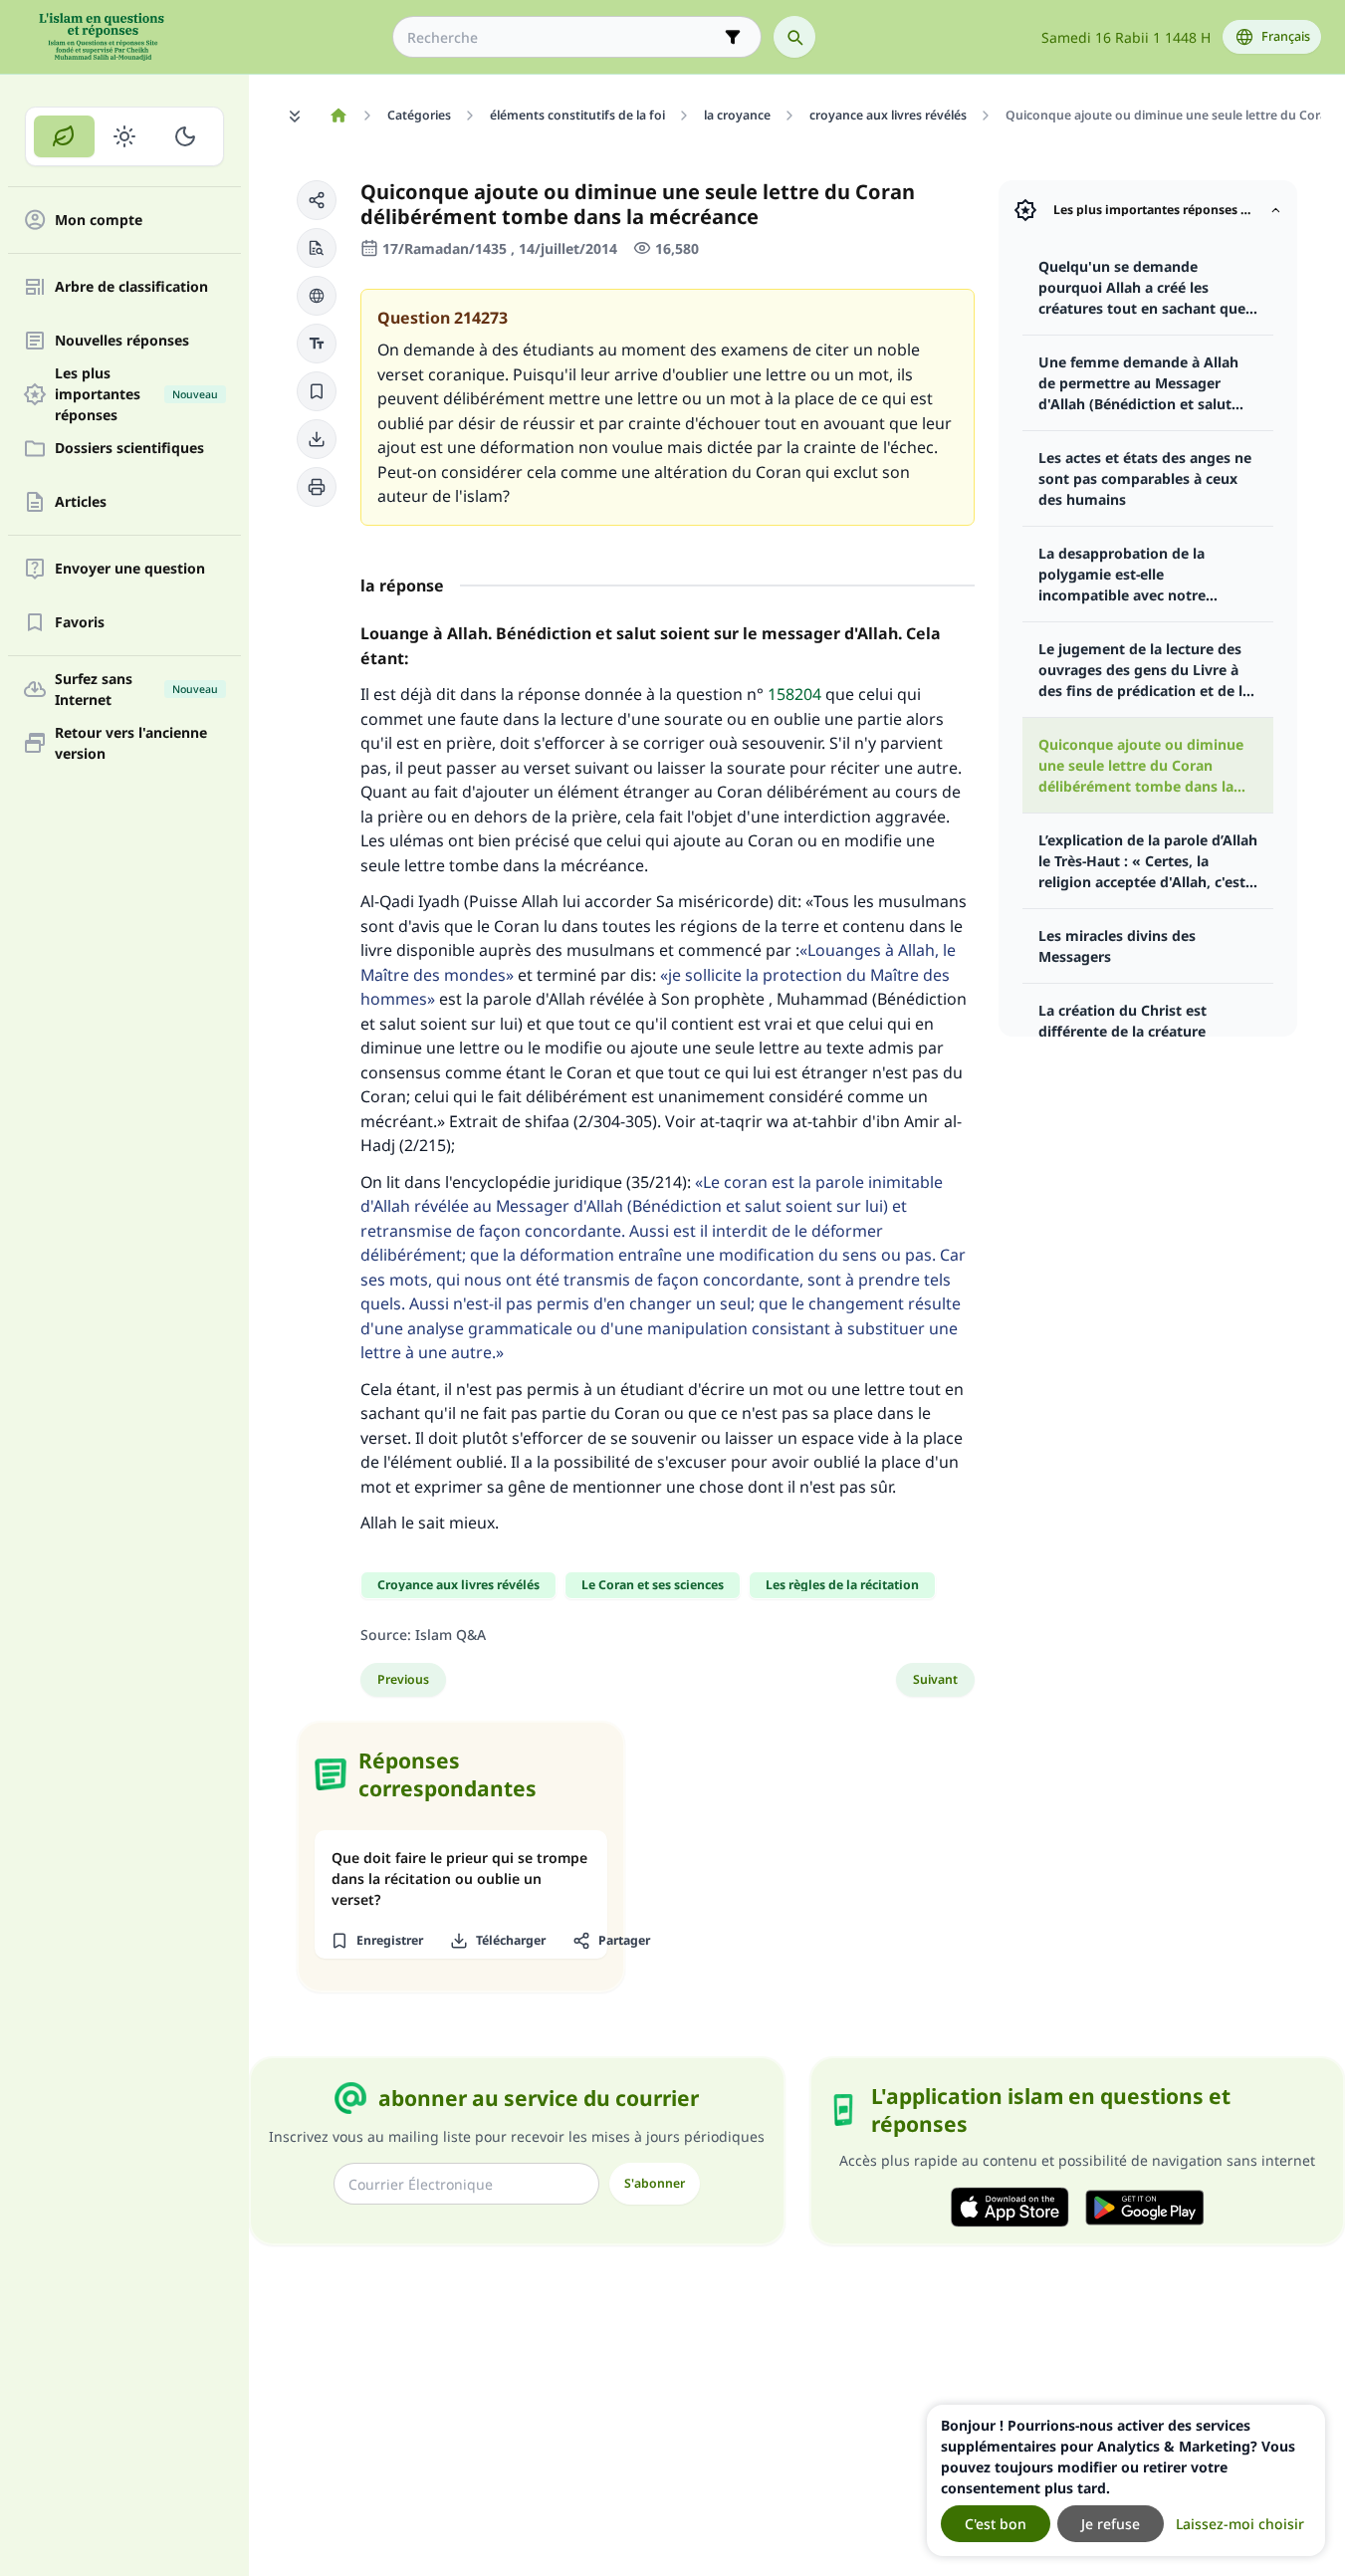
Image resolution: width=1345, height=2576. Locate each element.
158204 (794, 694)
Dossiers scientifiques (129, 449)
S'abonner (655, 2183)
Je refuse (1111, 2524)
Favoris (80, 623)
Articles (81, 502)
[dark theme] (185, 136)
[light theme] (125, 136)
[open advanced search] (733, 37)
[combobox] (563, 37)
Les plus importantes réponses (136, 394)
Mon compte (99, 221)
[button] (317, 200)
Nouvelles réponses (122, 341)
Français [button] (1286, 36)
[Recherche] (794, 37)
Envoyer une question (130, 569)
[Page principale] (338, 116)
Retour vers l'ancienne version (131, 743)
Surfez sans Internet (136, 689)
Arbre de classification (131, 287)
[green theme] (64, 136)
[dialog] (1126, 2480)
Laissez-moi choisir (1240, 2524)
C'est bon (996, 2524)
